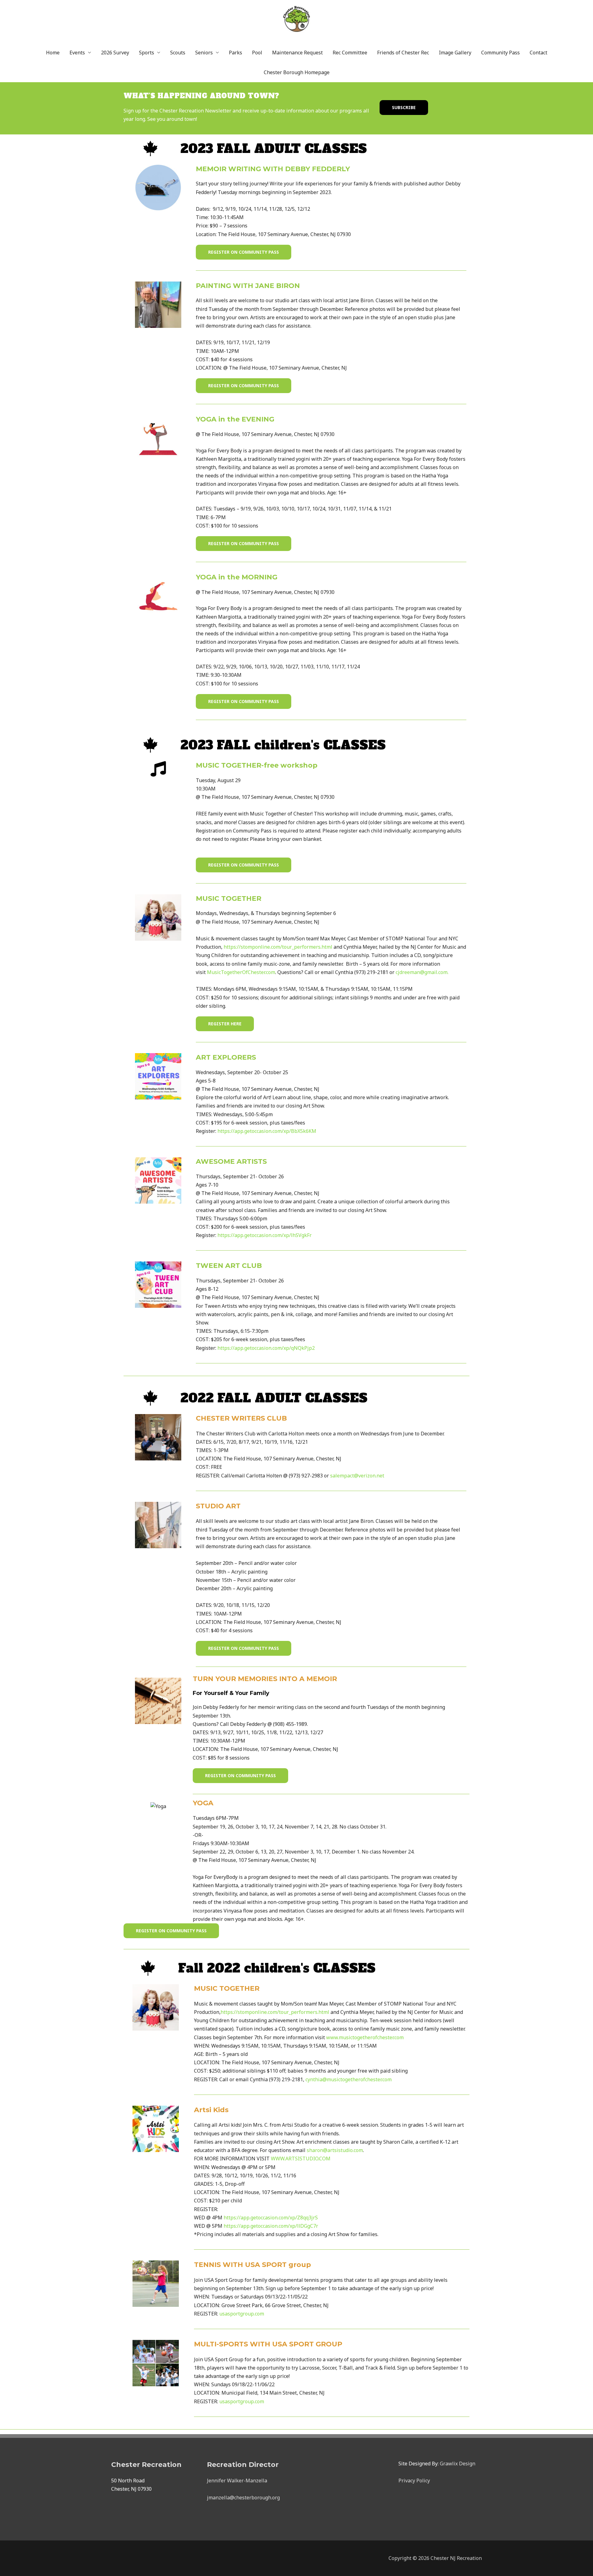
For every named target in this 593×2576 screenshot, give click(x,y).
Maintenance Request (297, 53)
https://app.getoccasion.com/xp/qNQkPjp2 (266, 1348)
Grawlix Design (458, 2464)
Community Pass (500, 53)
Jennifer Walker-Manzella (237, 2481)
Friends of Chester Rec (403, 53)
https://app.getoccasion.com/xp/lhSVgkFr (265, 1235)
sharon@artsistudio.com (335, 2150)
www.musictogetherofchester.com (365, 2037)
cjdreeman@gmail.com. (422, 972)
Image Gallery (455, 53)
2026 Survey (115, 53)
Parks (236, 53)
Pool (257, 53)
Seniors (204, 53)
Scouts (178, 53)
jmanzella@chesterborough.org (243, 2498)
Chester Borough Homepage (297, 72)
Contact (538, 53)
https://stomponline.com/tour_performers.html (278, 947)
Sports (147, 53)
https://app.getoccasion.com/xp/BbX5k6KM (267, 1131)
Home (53, 53)
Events (77, 53)
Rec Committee (350, 53)
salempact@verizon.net (357, 1476)
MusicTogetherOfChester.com (241, 972)
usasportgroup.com (242, 2314)
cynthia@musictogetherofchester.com (349, 2079)
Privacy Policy (414, 2481)
